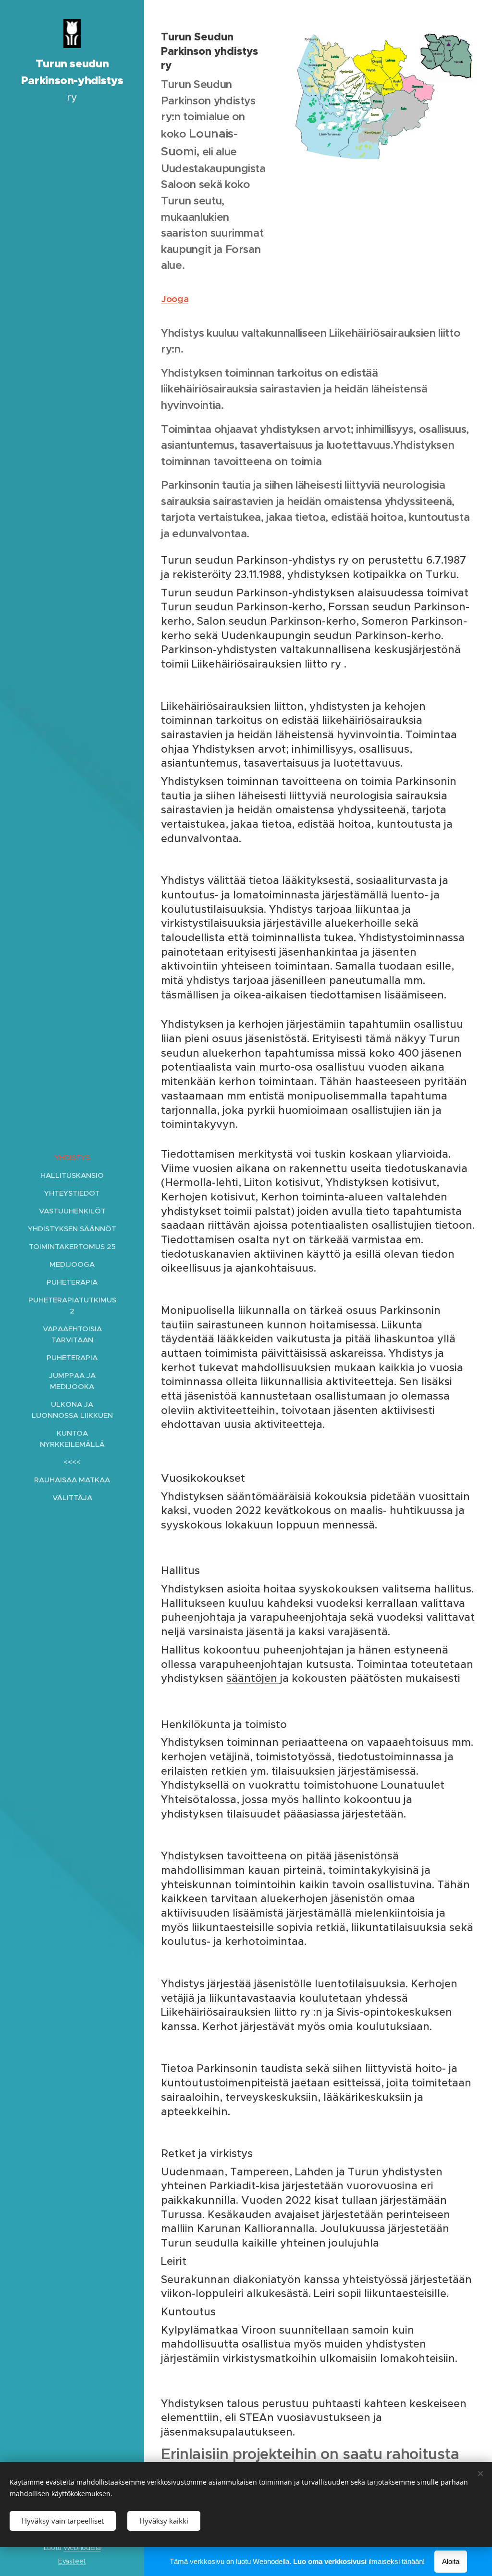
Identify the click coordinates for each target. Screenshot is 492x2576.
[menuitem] (72, 1157)
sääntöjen (253, 1678)
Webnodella (82, 2548)
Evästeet (72, 2561)
